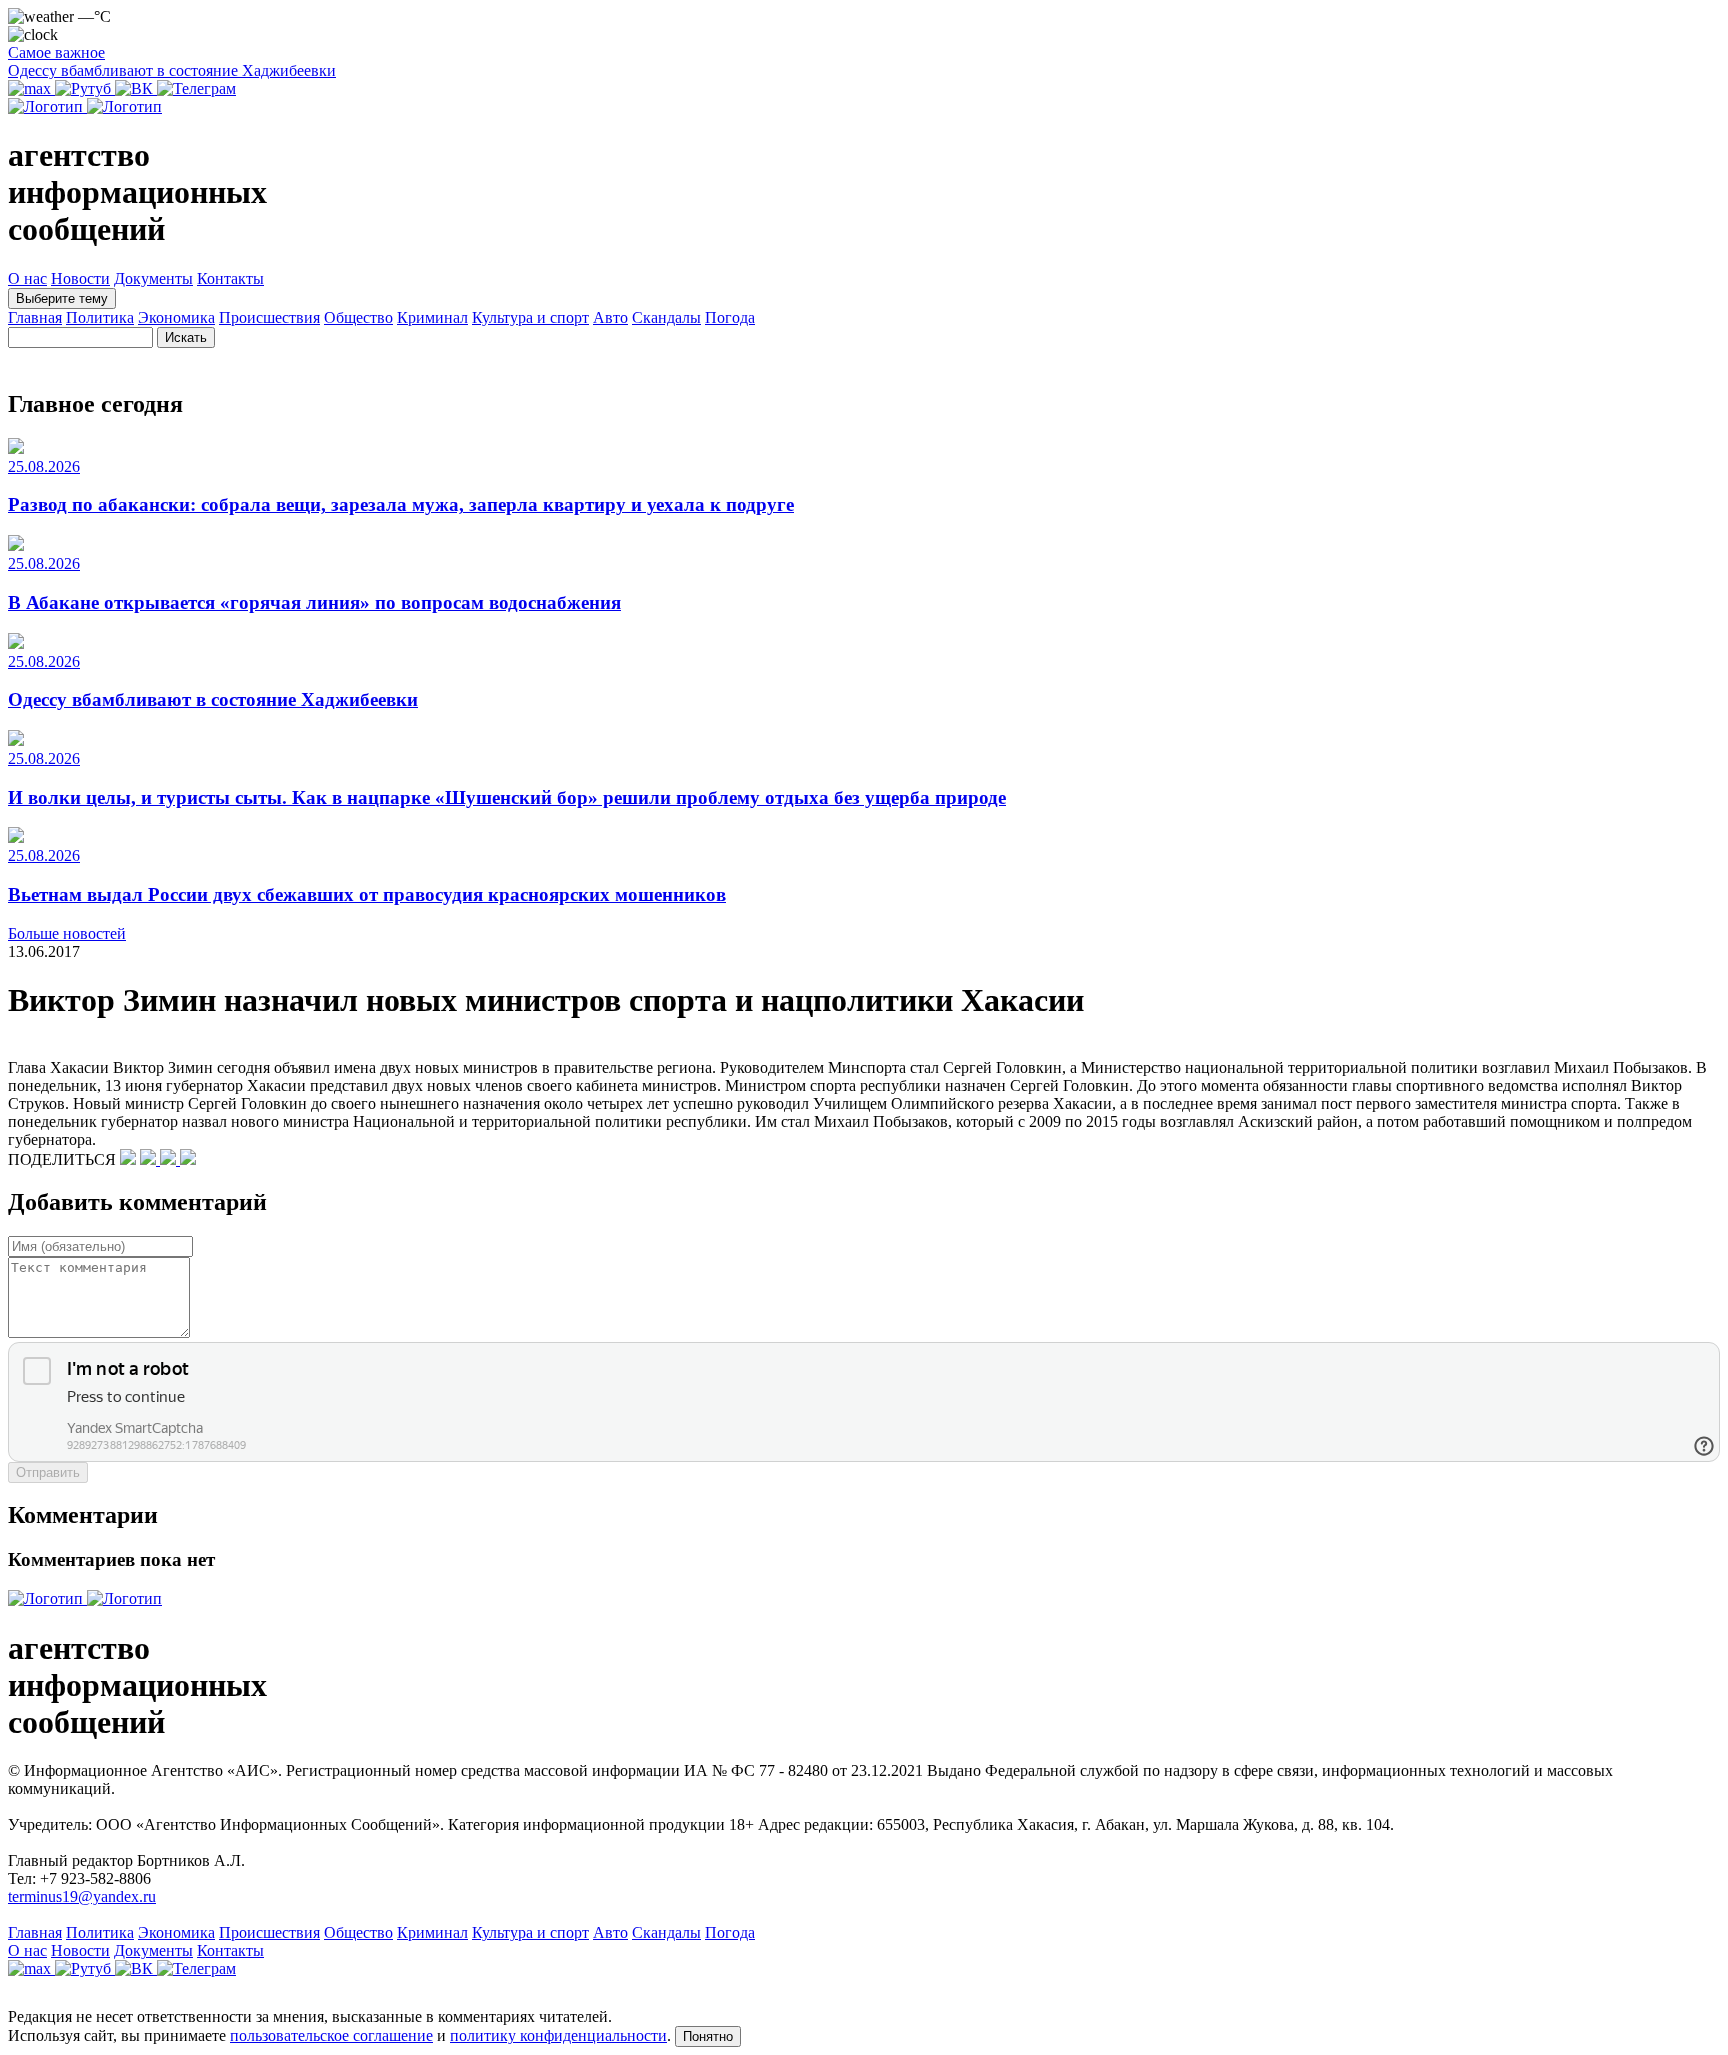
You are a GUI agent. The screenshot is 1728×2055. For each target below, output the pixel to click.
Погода (730, 317)
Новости (80, 278)
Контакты (230, 278)
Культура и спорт (530, 317)
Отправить (48, 1472)
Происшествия (269, 317)
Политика (100, 317)
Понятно (708, 2036)
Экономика (176, 317)
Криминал (432, 317)
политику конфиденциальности (558, 2035)
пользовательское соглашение (331, 2035)
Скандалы (666, 317)
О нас (27, 278)
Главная (35, 317)
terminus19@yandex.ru (82, 1896)
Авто (610, 317)
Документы (153, 278)
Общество (358, 317)
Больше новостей (67, 933)
